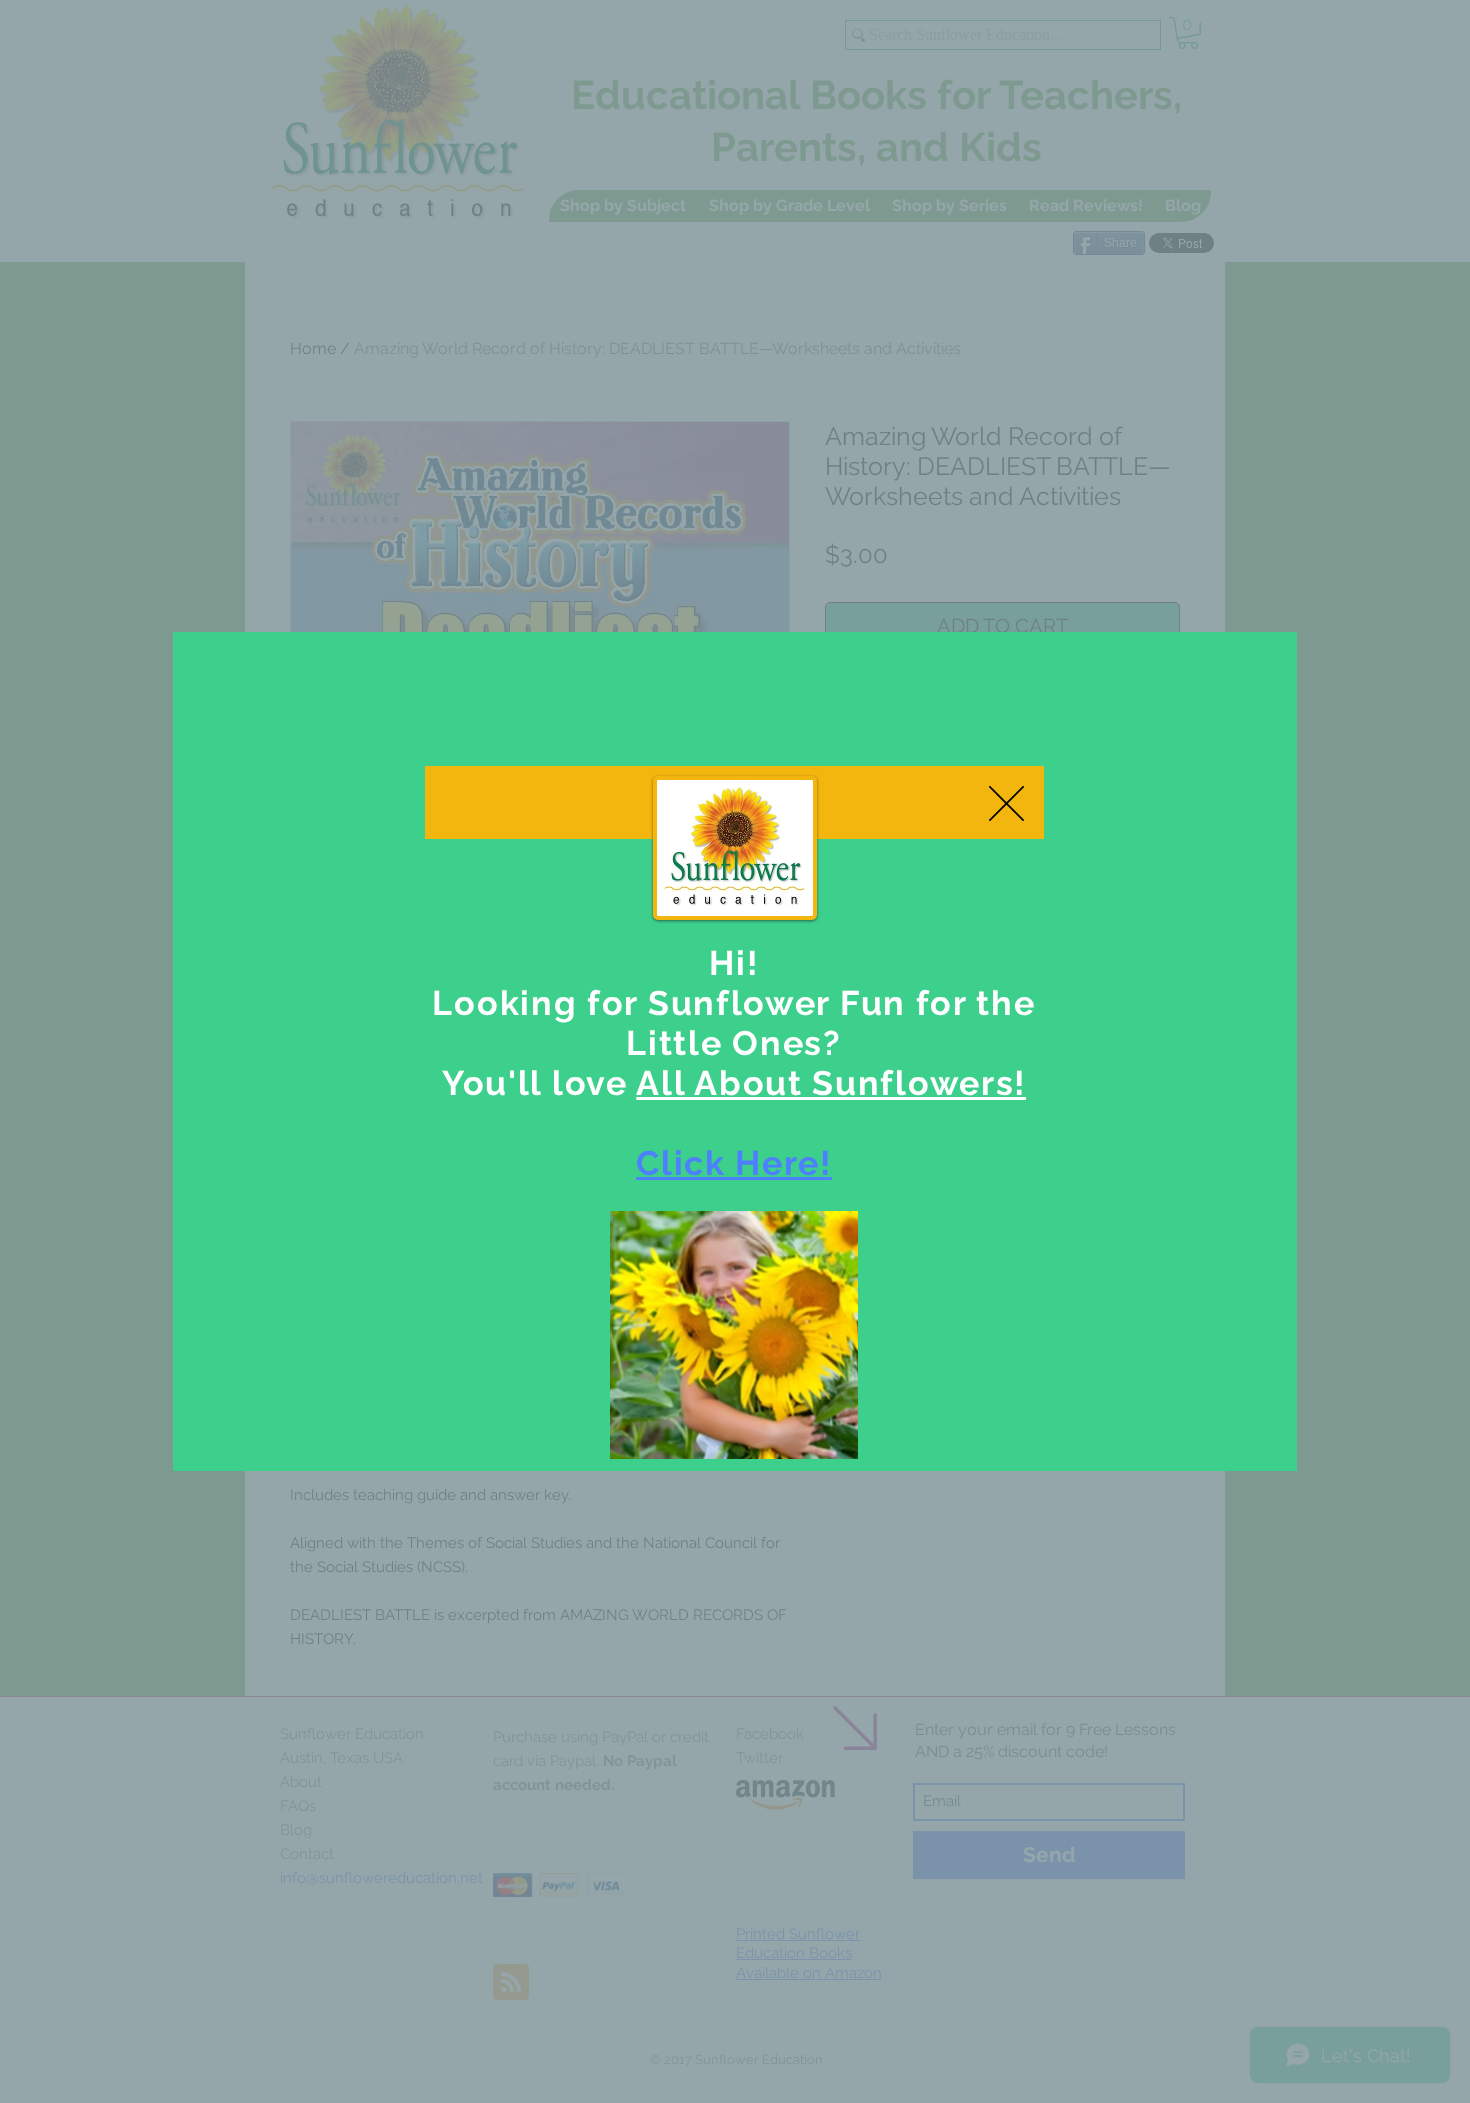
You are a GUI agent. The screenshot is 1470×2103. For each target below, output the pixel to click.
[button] (1006, 803)
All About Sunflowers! (831, 1083)
